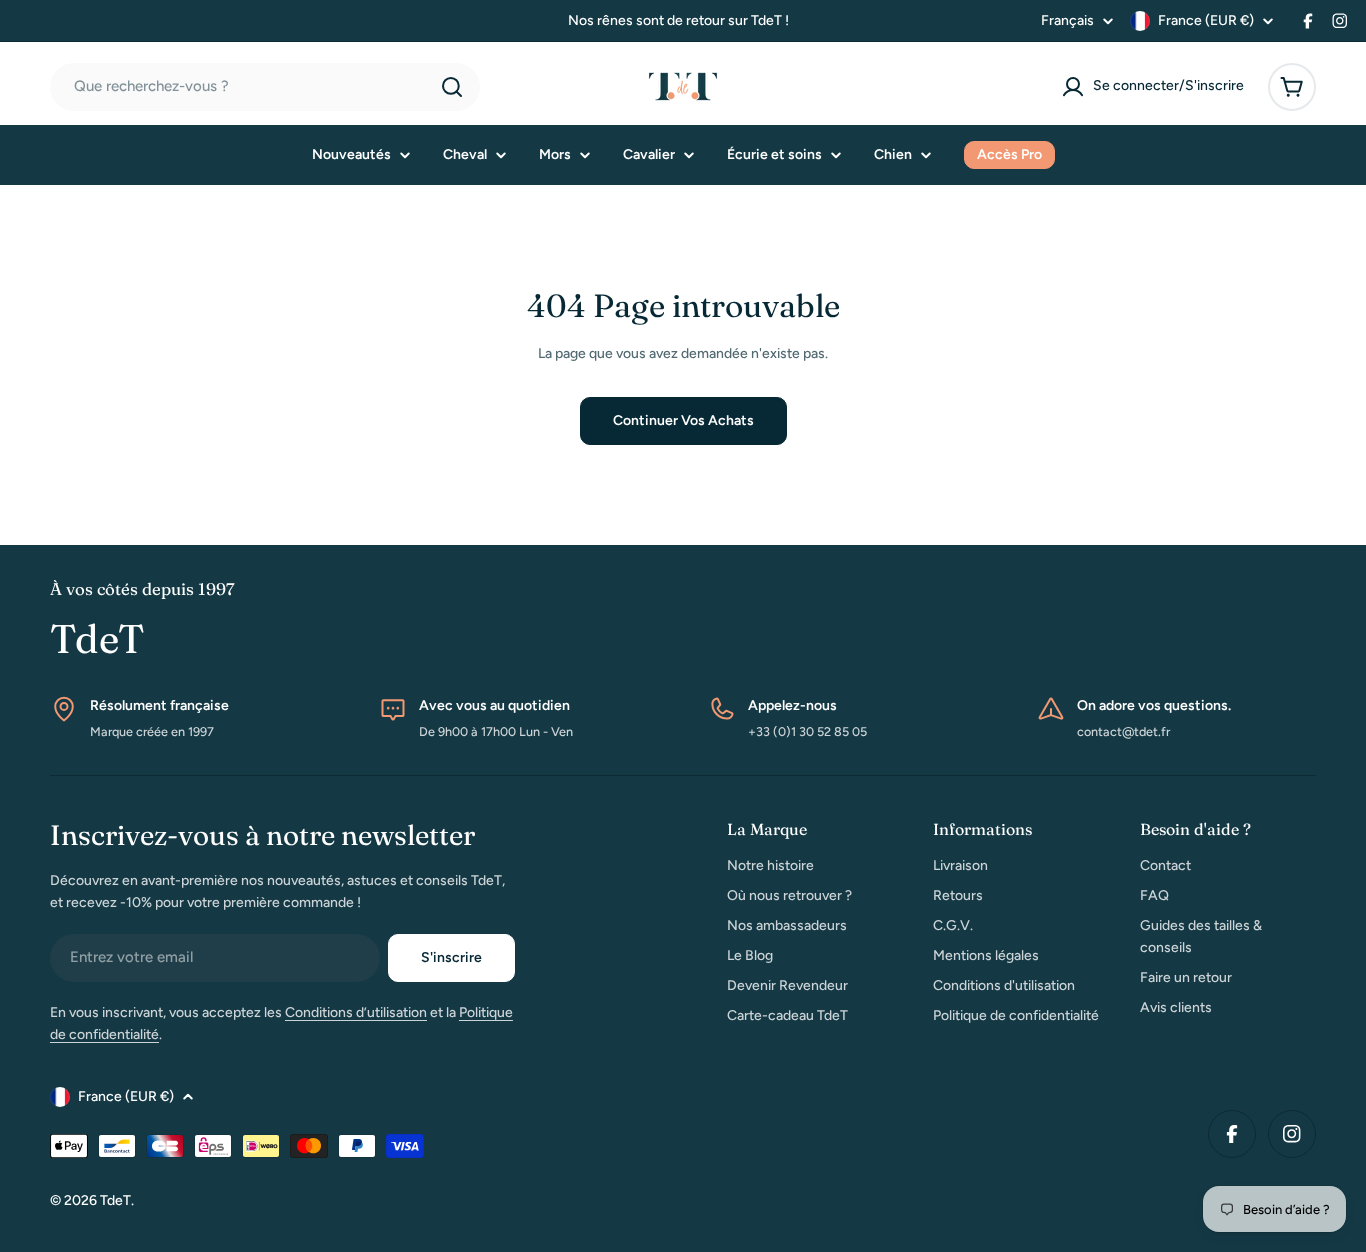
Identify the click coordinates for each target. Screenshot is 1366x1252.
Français (1067, 21)
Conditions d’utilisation (356, 1012)
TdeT (115, 1200)
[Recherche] (452, 87)
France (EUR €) (1206, 20)
